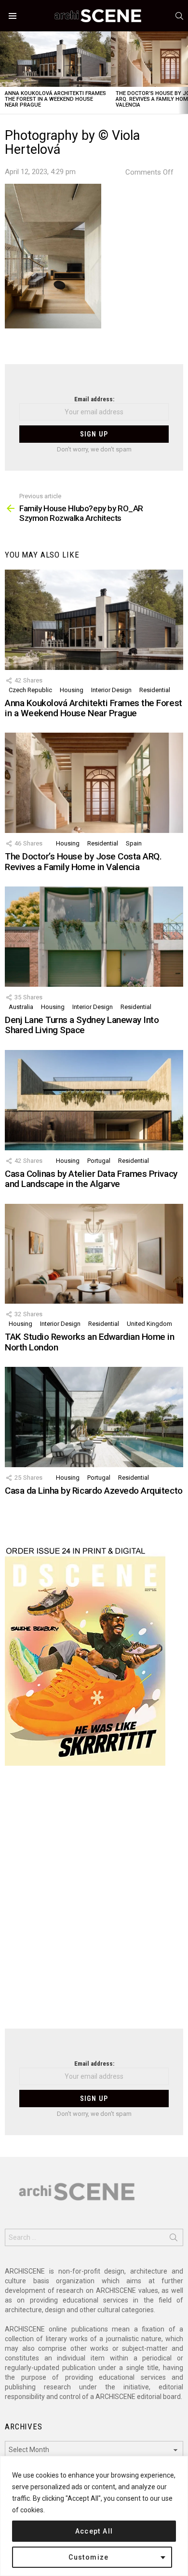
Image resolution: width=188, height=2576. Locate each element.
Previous (5, 73)
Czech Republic (30, 690)
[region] (94, 2516)
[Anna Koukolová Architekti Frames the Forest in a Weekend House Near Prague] (55, 59)
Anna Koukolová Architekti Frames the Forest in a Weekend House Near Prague (55, 99)
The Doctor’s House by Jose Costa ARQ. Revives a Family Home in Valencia (83, 861)
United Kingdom (149, 1324)
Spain (134, 843)
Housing (72, 690)
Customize (89, 2557)
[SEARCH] (179, 16)
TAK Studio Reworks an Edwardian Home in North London (89, 1342)
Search (174, 2239)
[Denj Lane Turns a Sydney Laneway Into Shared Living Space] (94, 937)
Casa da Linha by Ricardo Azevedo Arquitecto (94, 1491)
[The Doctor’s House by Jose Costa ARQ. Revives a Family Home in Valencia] (94, 783)
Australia (21, 1007)
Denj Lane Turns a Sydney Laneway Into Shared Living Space (82, 1025)
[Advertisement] (94, 1903)
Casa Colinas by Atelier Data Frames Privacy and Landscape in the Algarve (91, 1179)
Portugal (99, 1161)
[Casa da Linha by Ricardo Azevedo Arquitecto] (94, 1417)
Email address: (94, 399)
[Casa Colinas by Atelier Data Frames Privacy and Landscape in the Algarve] (94, 1100)
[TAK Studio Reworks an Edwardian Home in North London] (94, 1254)
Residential (155, 690)
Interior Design (111, 690)
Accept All (94, 2531)
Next (183, 73)
